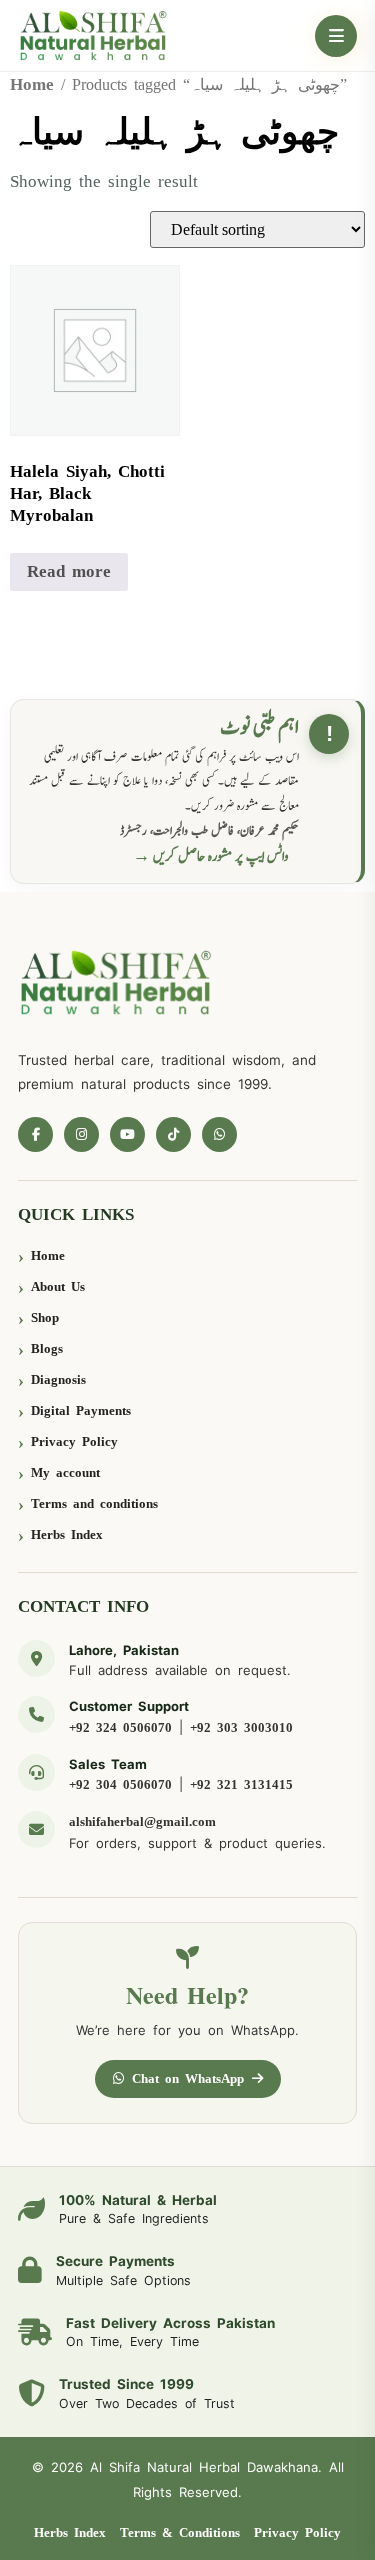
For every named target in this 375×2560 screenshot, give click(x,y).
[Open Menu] (336, 36)
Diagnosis (58, 1379)
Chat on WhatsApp (188, 2078)
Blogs (47, 1348)
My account (65, 1472)
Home (32, 84)
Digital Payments (81, 1410)
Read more (69, 571)
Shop (45, 1317)
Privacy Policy (74, 1441)
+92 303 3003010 (241, 1727)
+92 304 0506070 (120, 1784)
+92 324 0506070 (120, 1727)
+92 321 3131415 (241, 1784)
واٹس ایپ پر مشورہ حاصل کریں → (211, 856)
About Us (58, 1286)
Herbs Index (67, 1534)
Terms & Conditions (180, 2532)
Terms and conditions (94, 1503)
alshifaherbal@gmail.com (142, 1821)
